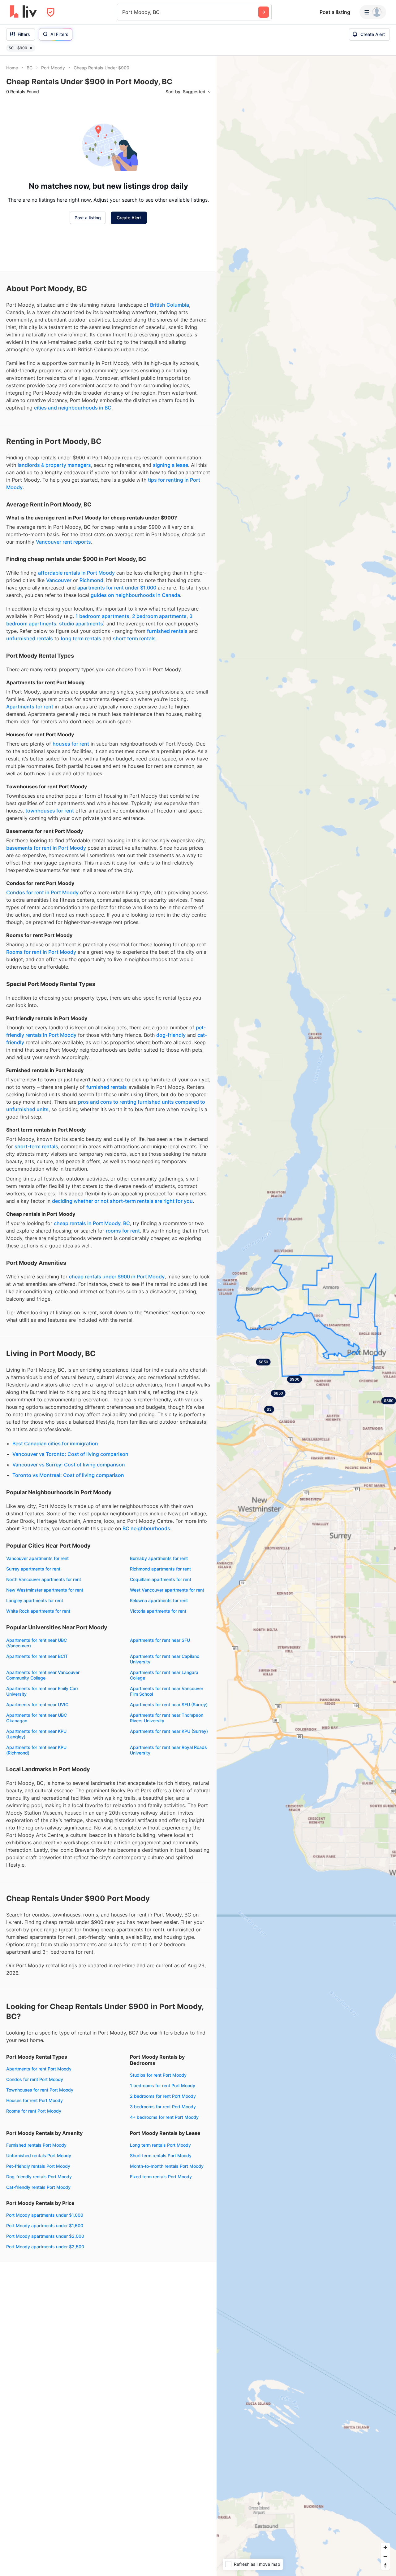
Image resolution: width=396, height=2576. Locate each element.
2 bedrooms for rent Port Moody (163, 2096)
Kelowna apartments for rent (159, 1600)
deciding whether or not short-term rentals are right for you (122, 1201)
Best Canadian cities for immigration (55, 1444)
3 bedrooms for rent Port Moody (163, 2107)
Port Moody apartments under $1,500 (45, 2226)
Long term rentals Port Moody (160, 2145)
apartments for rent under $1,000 (117, 588)
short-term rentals (36, 1146)
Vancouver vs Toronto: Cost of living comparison (70, 1454)
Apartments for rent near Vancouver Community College (43, 1675)
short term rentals (134, 638)
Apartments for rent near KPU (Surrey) (169, 1731)
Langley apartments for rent (35, 1600)
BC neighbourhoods (146, 1528)
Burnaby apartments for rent (159, 1558)
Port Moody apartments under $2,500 (45, 2247)
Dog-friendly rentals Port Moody (39, 2177)
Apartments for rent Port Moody (39, 2069)
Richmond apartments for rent (160, 1569)
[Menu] (373, 12)
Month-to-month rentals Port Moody (167, 2166)
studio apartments (81, 624)
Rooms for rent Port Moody (34, 2111)
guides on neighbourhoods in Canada (135, 595)
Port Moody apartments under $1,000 (45, 2215)
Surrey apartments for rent (33, 1569)
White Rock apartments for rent (38, 1611)
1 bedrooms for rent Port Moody (163, 2085)
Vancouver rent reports (63, 542)
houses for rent (71, 744)
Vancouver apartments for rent (37, 1558)
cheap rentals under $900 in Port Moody (117, 1277)
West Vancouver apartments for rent (167, 1590)
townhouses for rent (50, 811)
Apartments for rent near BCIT (37, 1656)
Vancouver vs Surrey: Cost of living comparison (69, 1465)
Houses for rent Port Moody (34, 2100)
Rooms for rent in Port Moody (41, 952)
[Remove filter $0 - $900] (31, 48)
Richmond (91, 580)
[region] (306, 1316)
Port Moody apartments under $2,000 (45, 2236)
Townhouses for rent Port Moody (40, 2090)
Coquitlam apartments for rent (161, 1579)
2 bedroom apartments (159, 616)
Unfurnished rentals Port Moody (39, 2155)
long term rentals (81, 638)
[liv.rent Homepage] (23, 12)
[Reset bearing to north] (385, 2565)
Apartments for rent (30, 707)
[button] (295, 1379)
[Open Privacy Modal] (51, 12)
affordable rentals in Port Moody (76, 573)
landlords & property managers (54, 465)
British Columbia (170, 305)
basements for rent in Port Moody (46, 848)
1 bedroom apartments (102, 616)
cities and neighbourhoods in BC (73, 408)
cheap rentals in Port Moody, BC (92, 1223)
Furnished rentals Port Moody (36, 2145)
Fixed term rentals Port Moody (161, 2177)
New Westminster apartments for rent (45, 1590)
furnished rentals (167, 631)
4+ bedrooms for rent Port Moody (164, 2117)
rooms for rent (123, 1231)
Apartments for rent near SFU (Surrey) (169, 1704)
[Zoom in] (385, 2547)
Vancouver (59, 580)
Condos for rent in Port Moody (42, 892)
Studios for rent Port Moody (158, 2075)
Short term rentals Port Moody (161, 2155)
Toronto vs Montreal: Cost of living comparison (68, 1475)
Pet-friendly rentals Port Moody (38, 2166)
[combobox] (123, 12)
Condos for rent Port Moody (35, 2079)
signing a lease (170, 465)
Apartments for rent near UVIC (37, 1704)
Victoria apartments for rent (158, 1611)
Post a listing (335, 12)
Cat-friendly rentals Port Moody (38, 2187)
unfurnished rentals (30, 638)
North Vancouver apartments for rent (44, 1579)
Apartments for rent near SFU (160, 1640)
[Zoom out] (385, 2556)
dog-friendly (171, 1035)
